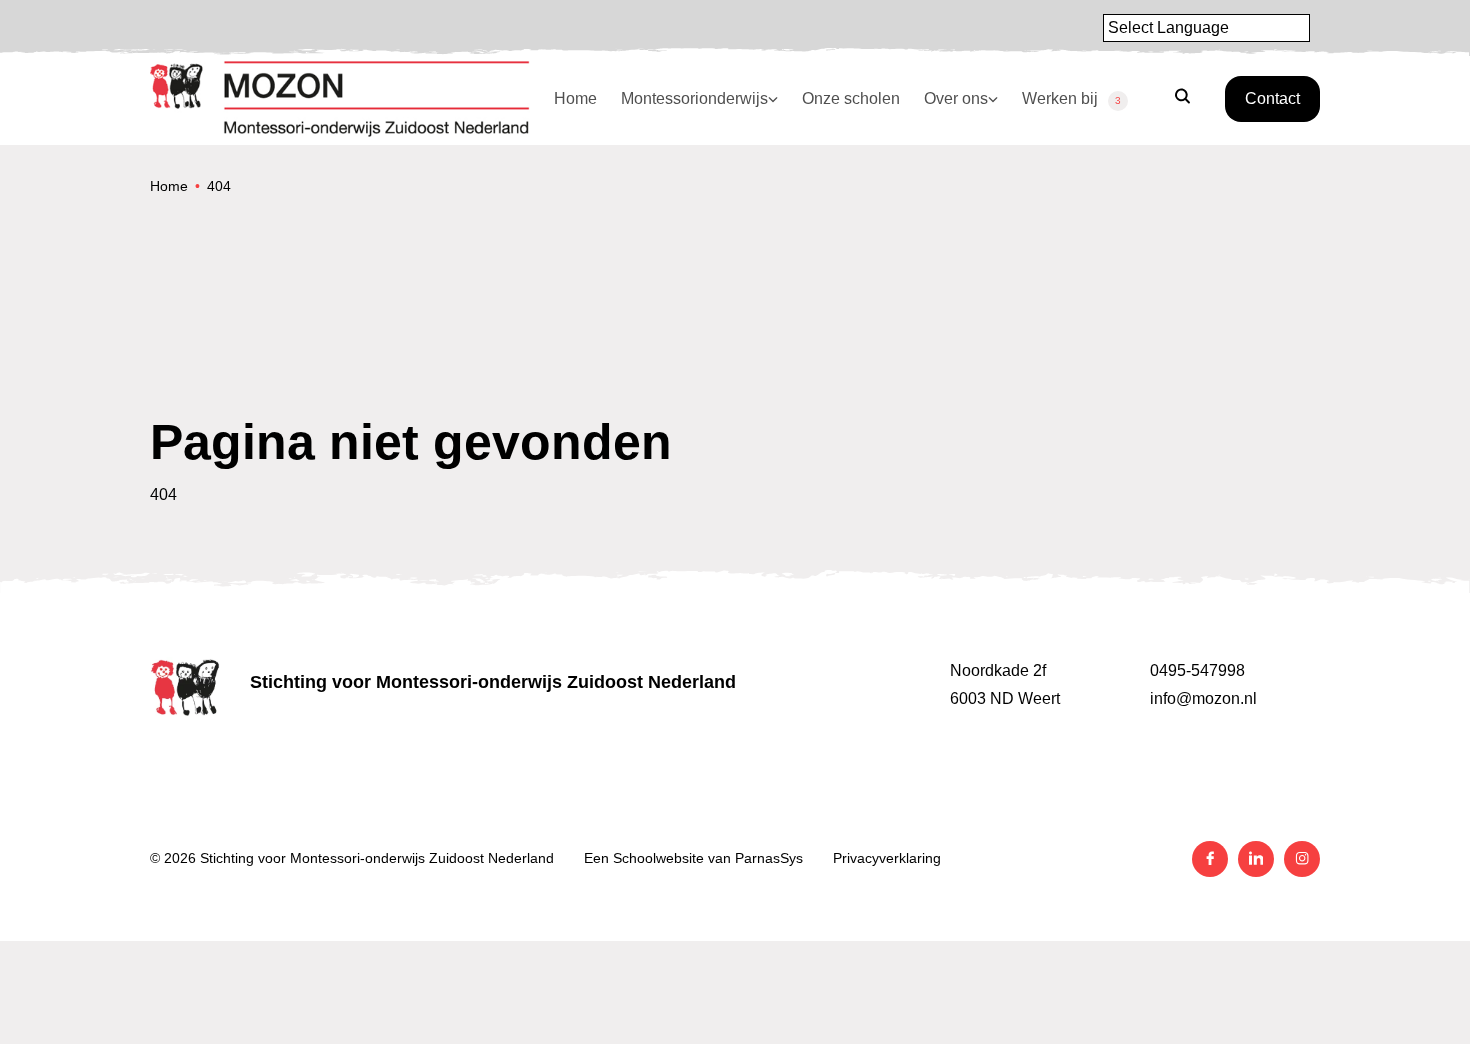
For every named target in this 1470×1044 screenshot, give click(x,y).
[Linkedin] (1256, 859)
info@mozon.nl (1203, 698)
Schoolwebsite (658, 858)
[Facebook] (1210, 859)
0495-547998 (1197, 670)
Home (169, 186)
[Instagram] (1302, 859)
